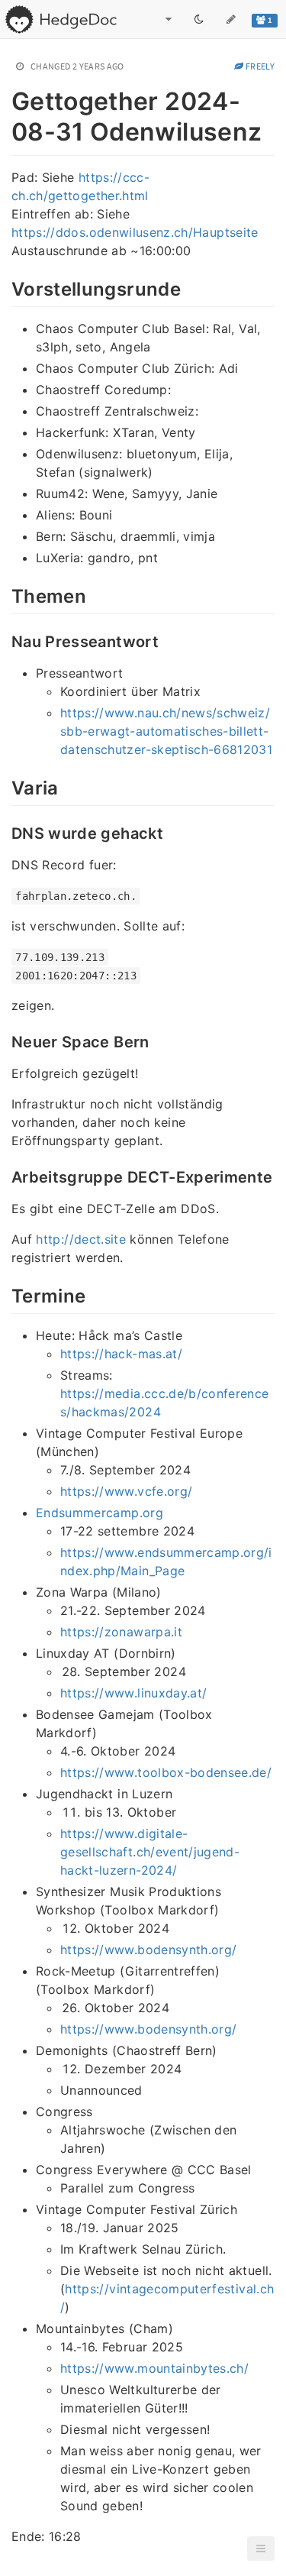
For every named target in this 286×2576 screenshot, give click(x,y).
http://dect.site (81, 1239)
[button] (261, 2548)
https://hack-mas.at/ (121, 1354)
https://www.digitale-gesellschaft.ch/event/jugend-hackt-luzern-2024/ (150, 1852)
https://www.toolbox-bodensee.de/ (166, 1772)
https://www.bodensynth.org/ (148, 1950)
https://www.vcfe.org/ (126, 1491)
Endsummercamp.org (100, 1513)
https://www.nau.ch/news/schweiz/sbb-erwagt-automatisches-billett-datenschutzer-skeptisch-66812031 (166, 731)
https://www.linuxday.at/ (133, 1693)
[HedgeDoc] (61, 19)
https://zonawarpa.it (121, 1632)
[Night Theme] (199, 19)
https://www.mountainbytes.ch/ (154, 2368)
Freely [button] (259, 66)
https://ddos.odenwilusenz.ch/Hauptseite (135, 232)
